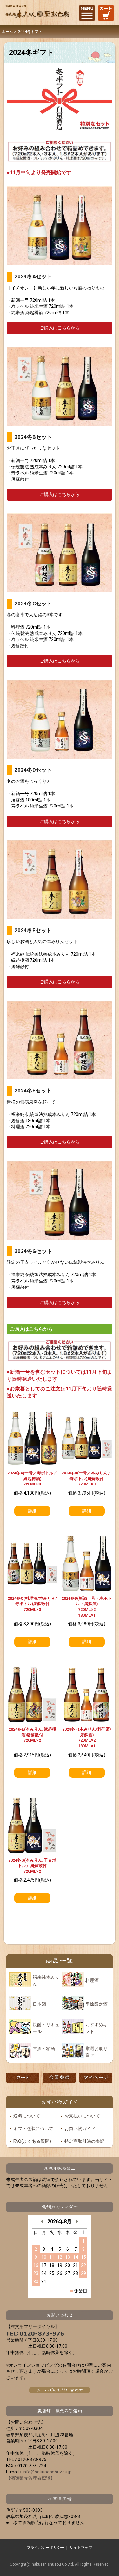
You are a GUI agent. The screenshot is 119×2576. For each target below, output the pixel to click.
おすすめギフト (96, 2028)
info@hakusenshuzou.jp (47, 2472)
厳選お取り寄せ (96, 2052)
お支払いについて (82, 2116)
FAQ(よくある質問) (32, 2141)
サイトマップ (81, 2548)
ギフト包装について (33, 2129)
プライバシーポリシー (46, 2548)
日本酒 (39, 2004)
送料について (27, 2116)
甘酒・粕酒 (44, 2048)
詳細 (32, 1511)
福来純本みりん (46, 1981)
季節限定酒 (96, 2004)
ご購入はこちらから (60, 328)
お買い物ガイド (80, 2129)
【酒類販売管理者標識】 (30, 2478)
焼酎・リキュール (46, 2028)
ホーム (7, 32)
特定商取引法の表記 (84, 2141)
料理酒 (92, 1980)
